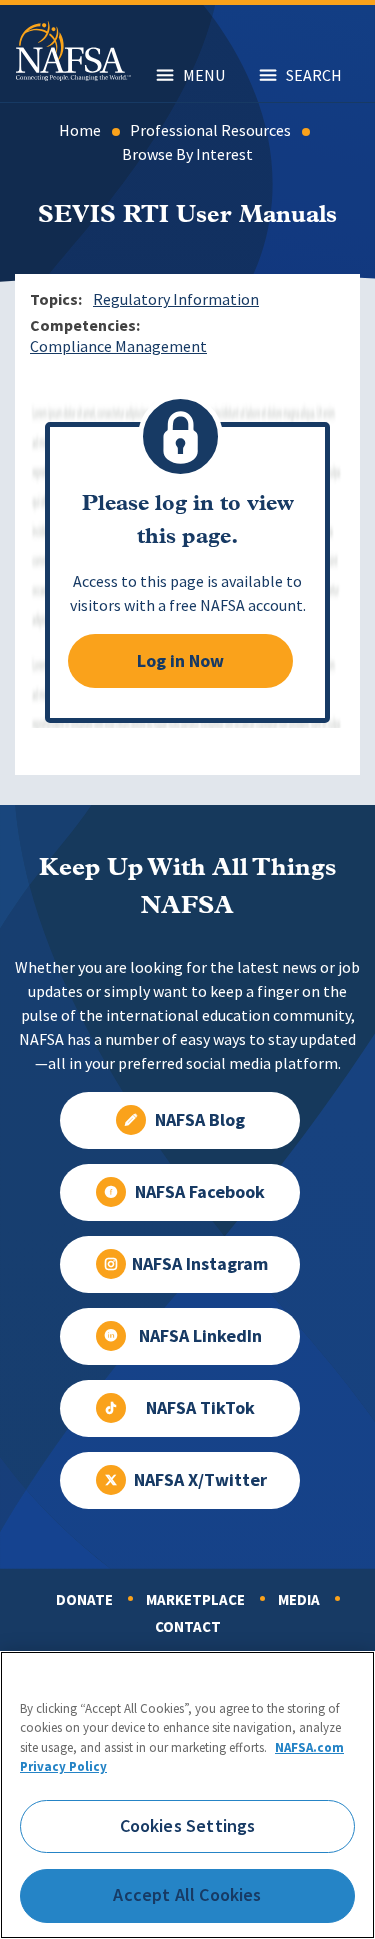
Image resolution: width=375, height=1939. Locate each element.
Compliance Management (118, 346)
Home (80, 130)
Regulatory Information (176, 299)
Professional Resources (210, 130)
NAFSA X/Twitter (200, 1480)
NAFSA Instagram (200, 1264)
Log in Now (180, 661)
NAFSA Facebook (200, 1192)
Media (299, 1600)
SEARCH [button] (314, 75)
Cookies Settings (188, 1826)
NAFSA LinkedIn (200, 1336)
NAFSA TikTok (200, 1408)
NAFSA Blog (200, 1120)
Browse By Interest (187, 154)
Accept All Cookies (187, 1895)
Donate (84, 1600)
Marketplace (195, 1600)
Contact (188, 1627)
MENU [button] (204, 75)
